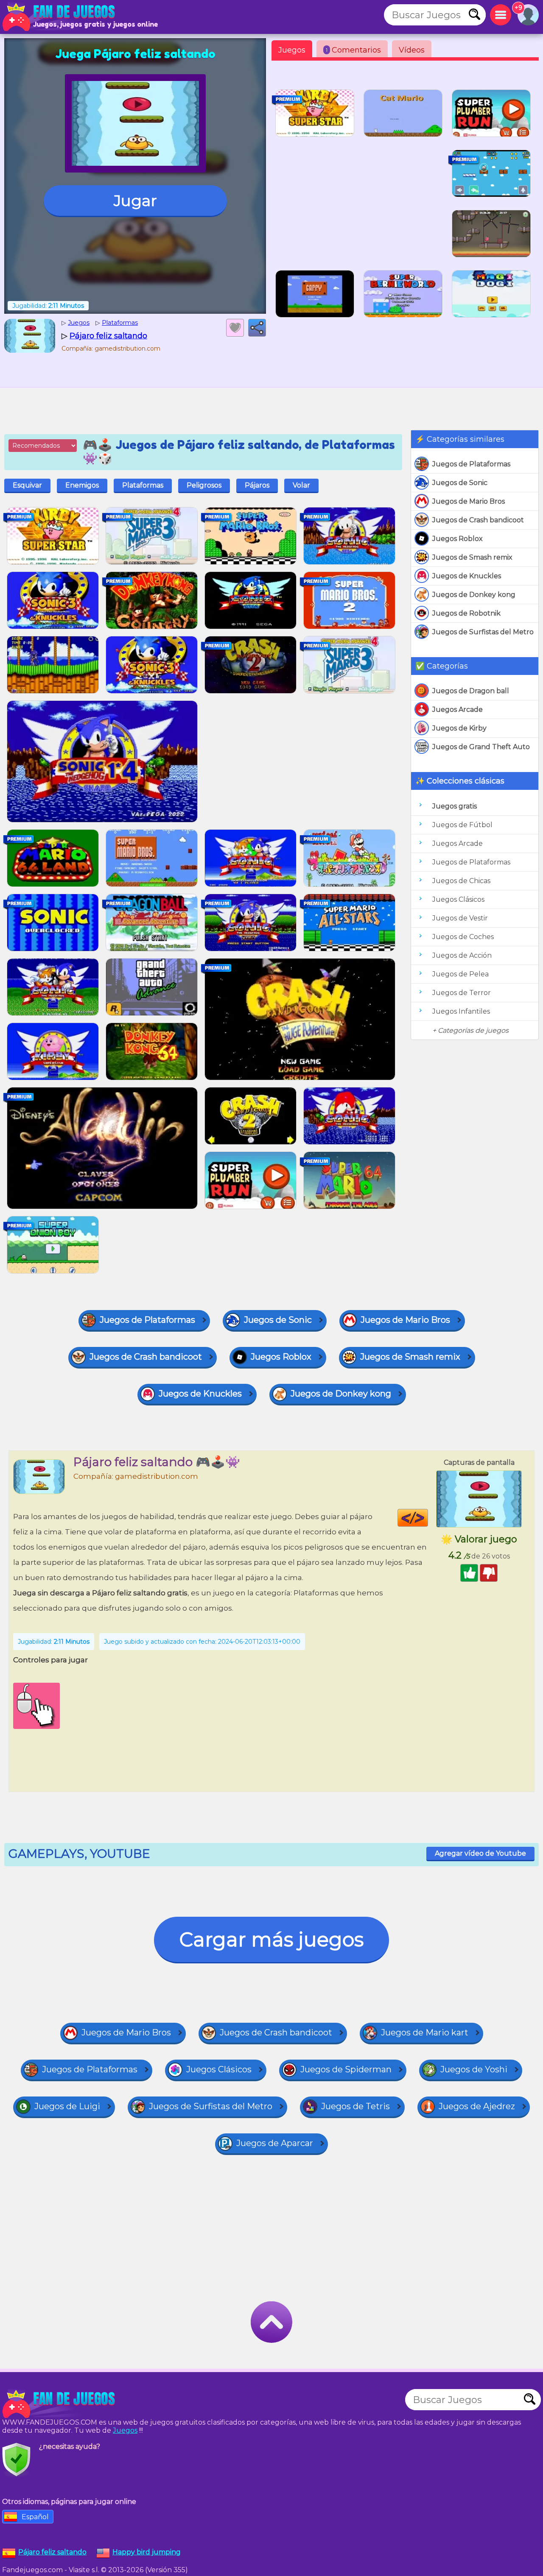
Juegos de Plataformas (471, 464)
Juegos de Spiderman (346, 2069)
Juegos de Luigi (67, 2106)
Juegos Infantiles (461, 1011)
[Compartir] (257, 328)
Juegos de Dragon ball (471, 691)
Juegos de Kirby (459, 728)
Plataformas (143, 485)
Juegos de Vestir (460, 918)
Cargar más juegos (271, 1939)
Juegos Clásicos (458, 899)
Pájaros (257, 485)
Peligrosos (204, 485)
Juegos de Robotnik (466, 613)
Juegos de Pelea (460, 974)
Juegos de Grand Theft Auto (481, 747)
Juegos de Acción (462, 955)
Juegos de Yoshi (474, 2069)
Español (35, 2517)
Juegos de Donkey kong (474, 595)
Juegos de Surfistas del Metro (483, 632)
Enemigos (82, 485)
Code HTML (428, 1518)
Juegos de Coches (463, 937)
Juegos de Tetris (355, 2106)
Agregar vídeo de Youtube (480, 1853)
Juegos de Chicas (461, 881)
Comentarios (353, 50)
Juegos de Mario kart (425, 2032)
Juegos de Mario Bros (469, 501)
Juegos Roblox (458, 539)
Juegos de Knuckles (467, 576)
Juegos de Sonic (460, 483)
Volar (301, 485)
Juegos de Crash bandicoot (478, 520)
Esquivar (27, 485)
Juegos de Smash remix (472, 557)
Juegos (292, 50)
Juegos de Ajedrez (477, 2106)
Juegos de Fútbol (462, 825)
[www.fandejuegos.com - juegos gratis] (59, 2404)
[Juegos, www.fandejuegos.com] (59, 17)
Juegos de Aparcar (275, 2143)
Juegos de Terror (462, 993)
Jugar (135, 201)
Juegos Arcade (458, 710)
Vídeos (412, 50)
